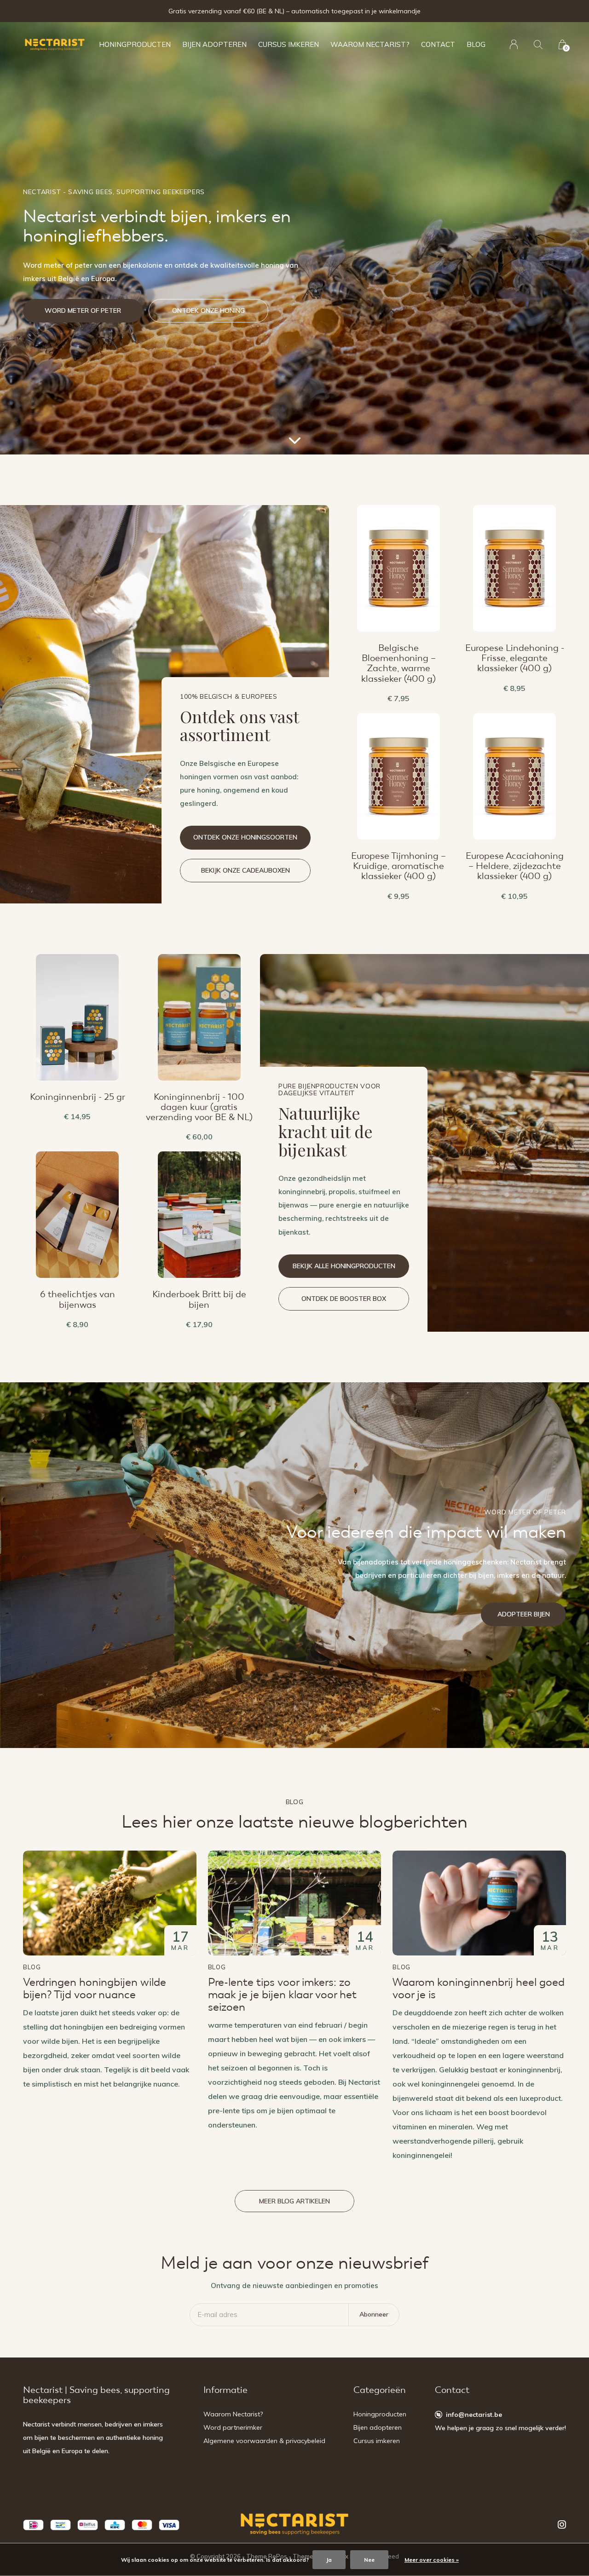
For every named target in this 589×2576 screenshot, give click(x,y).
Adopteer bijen (524, 1614)
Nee (369, 2560)
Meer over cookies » (432, 2560)
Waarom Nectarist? (370, 44)
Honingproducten (135, 44)
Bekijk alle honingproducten (344, 1266)
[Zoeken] (538, 44)
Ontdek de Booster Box (344, 1299)
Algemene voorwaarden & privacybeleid (264, 2441)
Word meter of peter (83, 310)
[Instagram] (562, 2524)
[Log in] (514, 44)
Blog (476, 44)
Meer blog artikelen (294, 2201)
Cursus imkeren (289, 44)
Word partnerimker (233, 2427)
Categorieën (380, 2390)
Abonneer (374, 2314)
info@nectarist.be (474, 2415)
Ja (329, 2560)
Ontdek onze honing (208, 310)
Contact (438, 44)
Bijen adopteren (214, 44)
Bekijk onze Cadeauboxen (245, 870)
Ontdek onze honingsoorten (245, 837)
